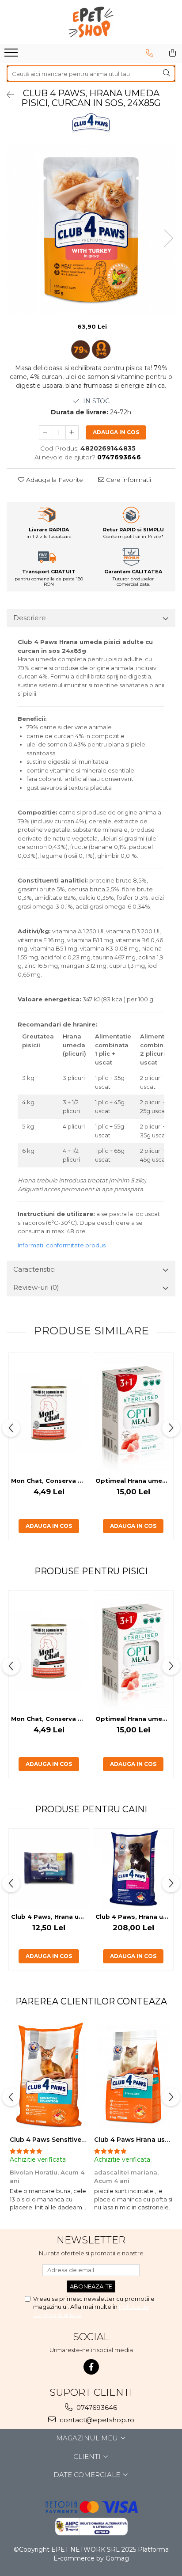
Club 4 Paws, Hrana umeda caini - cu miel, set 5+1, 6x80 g (50, 1917)
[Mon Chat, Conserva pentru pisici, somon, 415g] (49, 1413)
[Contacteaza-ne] (150, 53)
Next (168, 238)
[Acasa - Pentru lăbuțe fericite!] (91, 22)
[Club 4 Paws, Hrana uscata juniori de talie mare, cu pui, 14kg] (133, 1869)
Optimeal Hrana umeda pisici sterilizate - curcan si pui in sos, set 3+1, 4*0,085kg (134, 1481)
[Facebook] (91, 2367)
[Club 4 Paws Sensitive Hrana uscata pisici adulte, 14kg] (49, 2076)
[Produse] (12, 55)
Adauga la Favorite (54, 480)
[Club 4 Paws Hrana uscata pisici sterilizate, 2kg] (133, 2076)
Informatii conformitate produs (62, 1245)
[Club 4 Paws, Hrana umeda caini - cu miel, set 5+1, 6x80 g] (49, 1869)
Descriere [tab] (30, 618)
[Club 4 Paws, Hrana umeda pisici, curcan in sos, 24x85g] (91, 229)
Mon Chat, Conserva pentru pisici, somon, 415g (50, 1481)
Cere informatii (128, 480)
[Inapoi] (7, 95)
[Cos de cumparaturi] (173, 53)
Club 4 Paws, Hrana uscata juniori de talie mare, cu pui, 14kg (134, 1917)
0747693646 (96, 2407)
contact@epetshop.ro (96, 2420)
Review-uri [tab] (36, 1287)
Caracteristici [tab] (34, 1269)
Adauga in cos (116, 432)
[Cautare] (167, 74)
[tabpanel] (91, 229)
